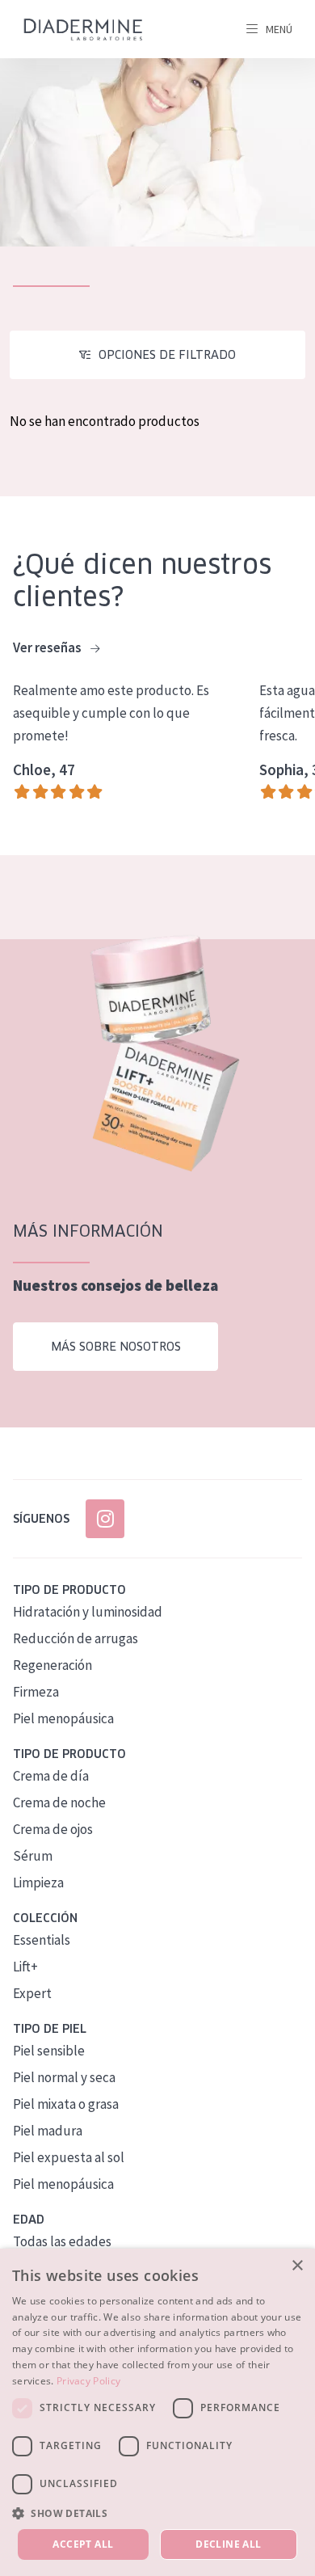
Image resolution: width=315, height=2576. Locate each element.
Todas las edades (62, 2241)
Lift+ (25, 1967)
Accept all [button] (83, 2544)
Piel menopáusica (63, 1718)
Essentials (42, 1940)
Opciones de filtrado (167, 355)
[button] (157, 2513)
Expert (32, 1993)
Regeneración (52, 1665)
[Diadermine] (83, 30)
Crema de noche (59, 1802)
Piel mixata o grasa (66, 2104)
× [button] (297, 2266)
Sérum (33, 1856)
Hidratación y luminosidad (88, 1612)
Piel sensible (49, 2051)
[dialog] (157, 2412)
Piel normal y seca (64, 2077)
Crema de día (51, 1776)
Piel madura (48, 2131)
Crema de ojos (53, 1829)
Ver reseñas (48, 647)
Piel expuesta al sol (69, 2157)
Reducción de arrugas (76, 1638)
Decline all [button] (228, 2544)
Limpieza (38, 1882)
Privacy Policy (88, 2381)
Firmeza (36, 1692)
